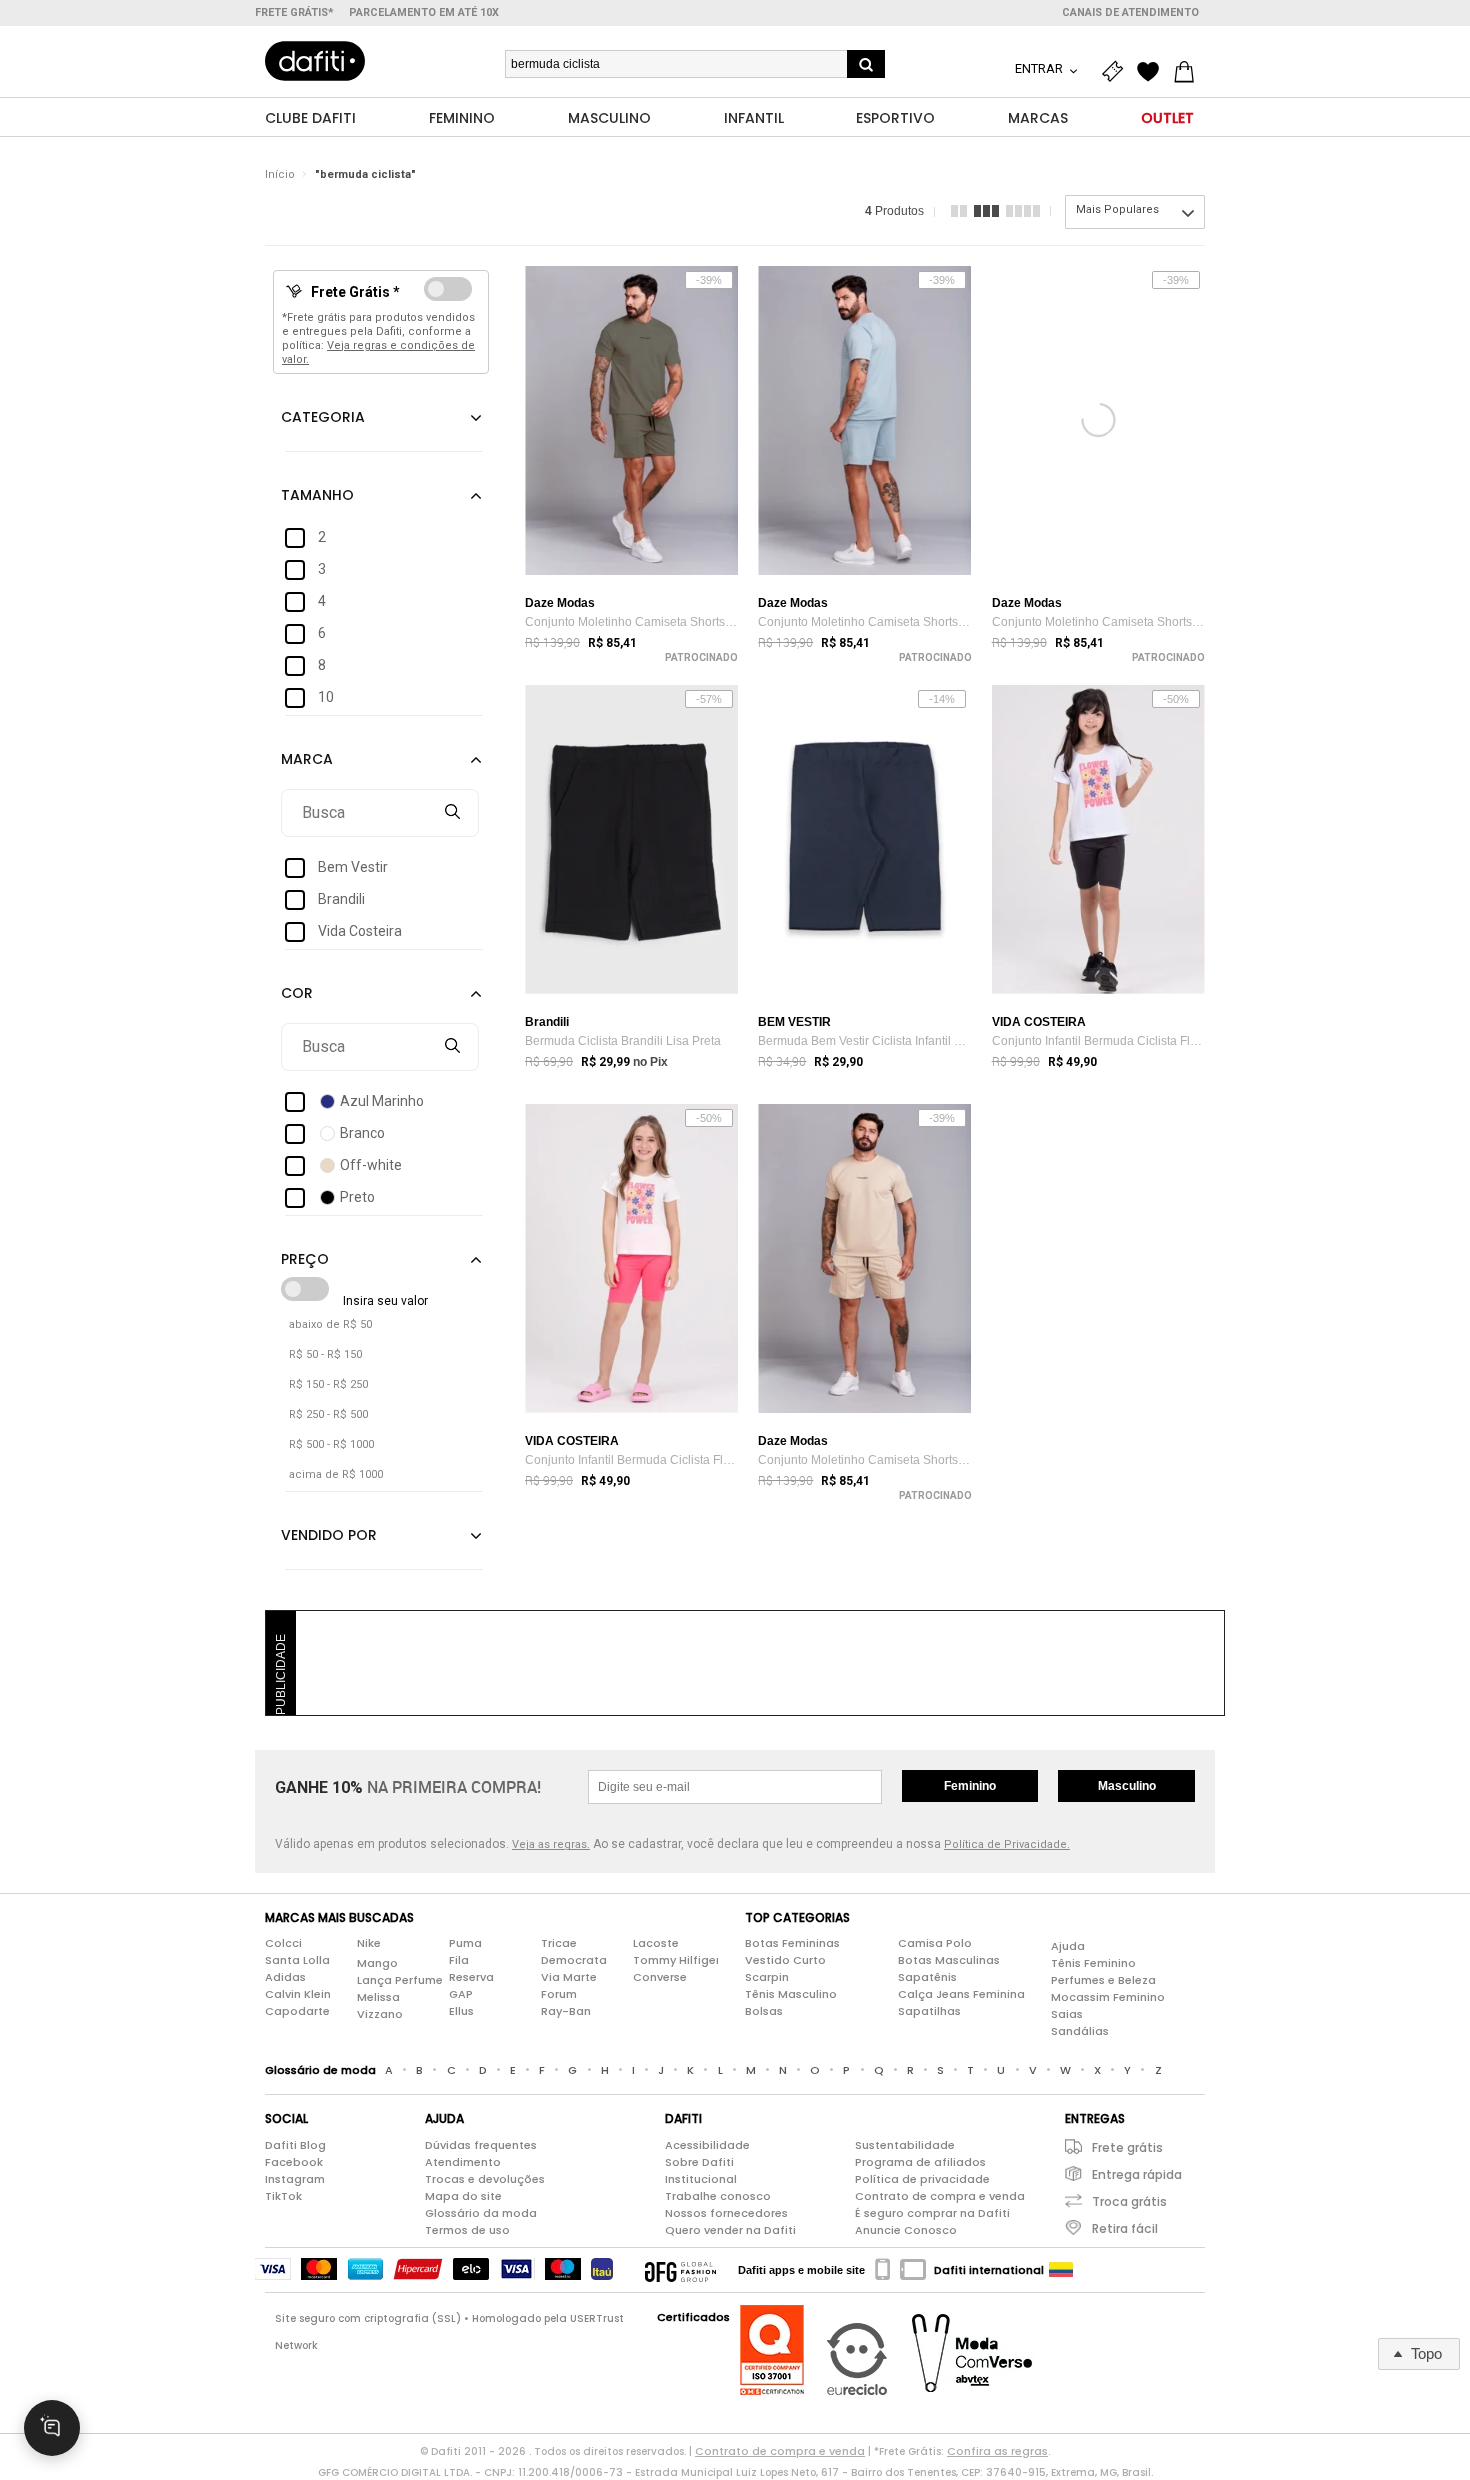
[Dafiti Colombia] (1061, 2270)
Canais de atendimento (1130, 12)
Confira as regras (997, 2451)
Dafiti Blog (295, 2145)
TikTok (283, 2196)
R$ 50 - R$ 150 (325, 1354)
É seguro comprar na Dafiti (932, 2213)
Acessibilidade (707, 2145)
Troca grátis (1129, 2201)
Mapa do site (463, 2196)
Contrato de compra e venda (940, 2196)
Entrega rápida (1137, 2174)
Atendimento (463, 2162)
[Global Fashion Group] (680, 2270)
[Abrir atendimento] (52, 2428)
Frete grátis (1127, 2147)
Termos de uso (467, 2230)
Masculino (1127, 1786)
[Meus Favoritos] (1153, 72)
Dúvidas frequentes (481, 2145)
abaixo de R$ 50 (330, 1324)
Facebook (294, 2162)
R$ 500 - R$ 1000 (331, 1444)
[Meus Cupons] (1117, 72)
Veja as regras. (551, 1844)
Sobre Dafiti (699, 2162)
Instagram (295, 2179)
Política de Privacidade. (1007, 1844)
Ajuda (1068, 1946)
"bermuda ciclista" (365, 174)
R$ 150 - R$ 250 (328, 1384)
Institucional (701, 2179)
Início (280, 174)
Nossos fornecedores (726, 2213)
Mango (377, 1963)
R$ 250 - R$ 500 (328, 1414)
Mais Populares (1117, 209)
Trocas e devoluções (485, 2179)
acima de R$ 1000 (336, 1474)
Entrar (1040, 68)
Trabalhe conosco (718, 2196)
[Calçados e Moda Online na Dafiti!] (315, 61)
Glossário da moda (481, 2213)
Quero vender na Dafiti (730, 2230)
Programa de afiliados (920, 2162)
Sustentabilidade (905, 2145)
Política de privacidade (922, 2179)
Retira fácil (1125, 2228)
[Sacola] (1189, 72)
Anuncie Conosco (906, 2230)
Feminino (970, 1786)
